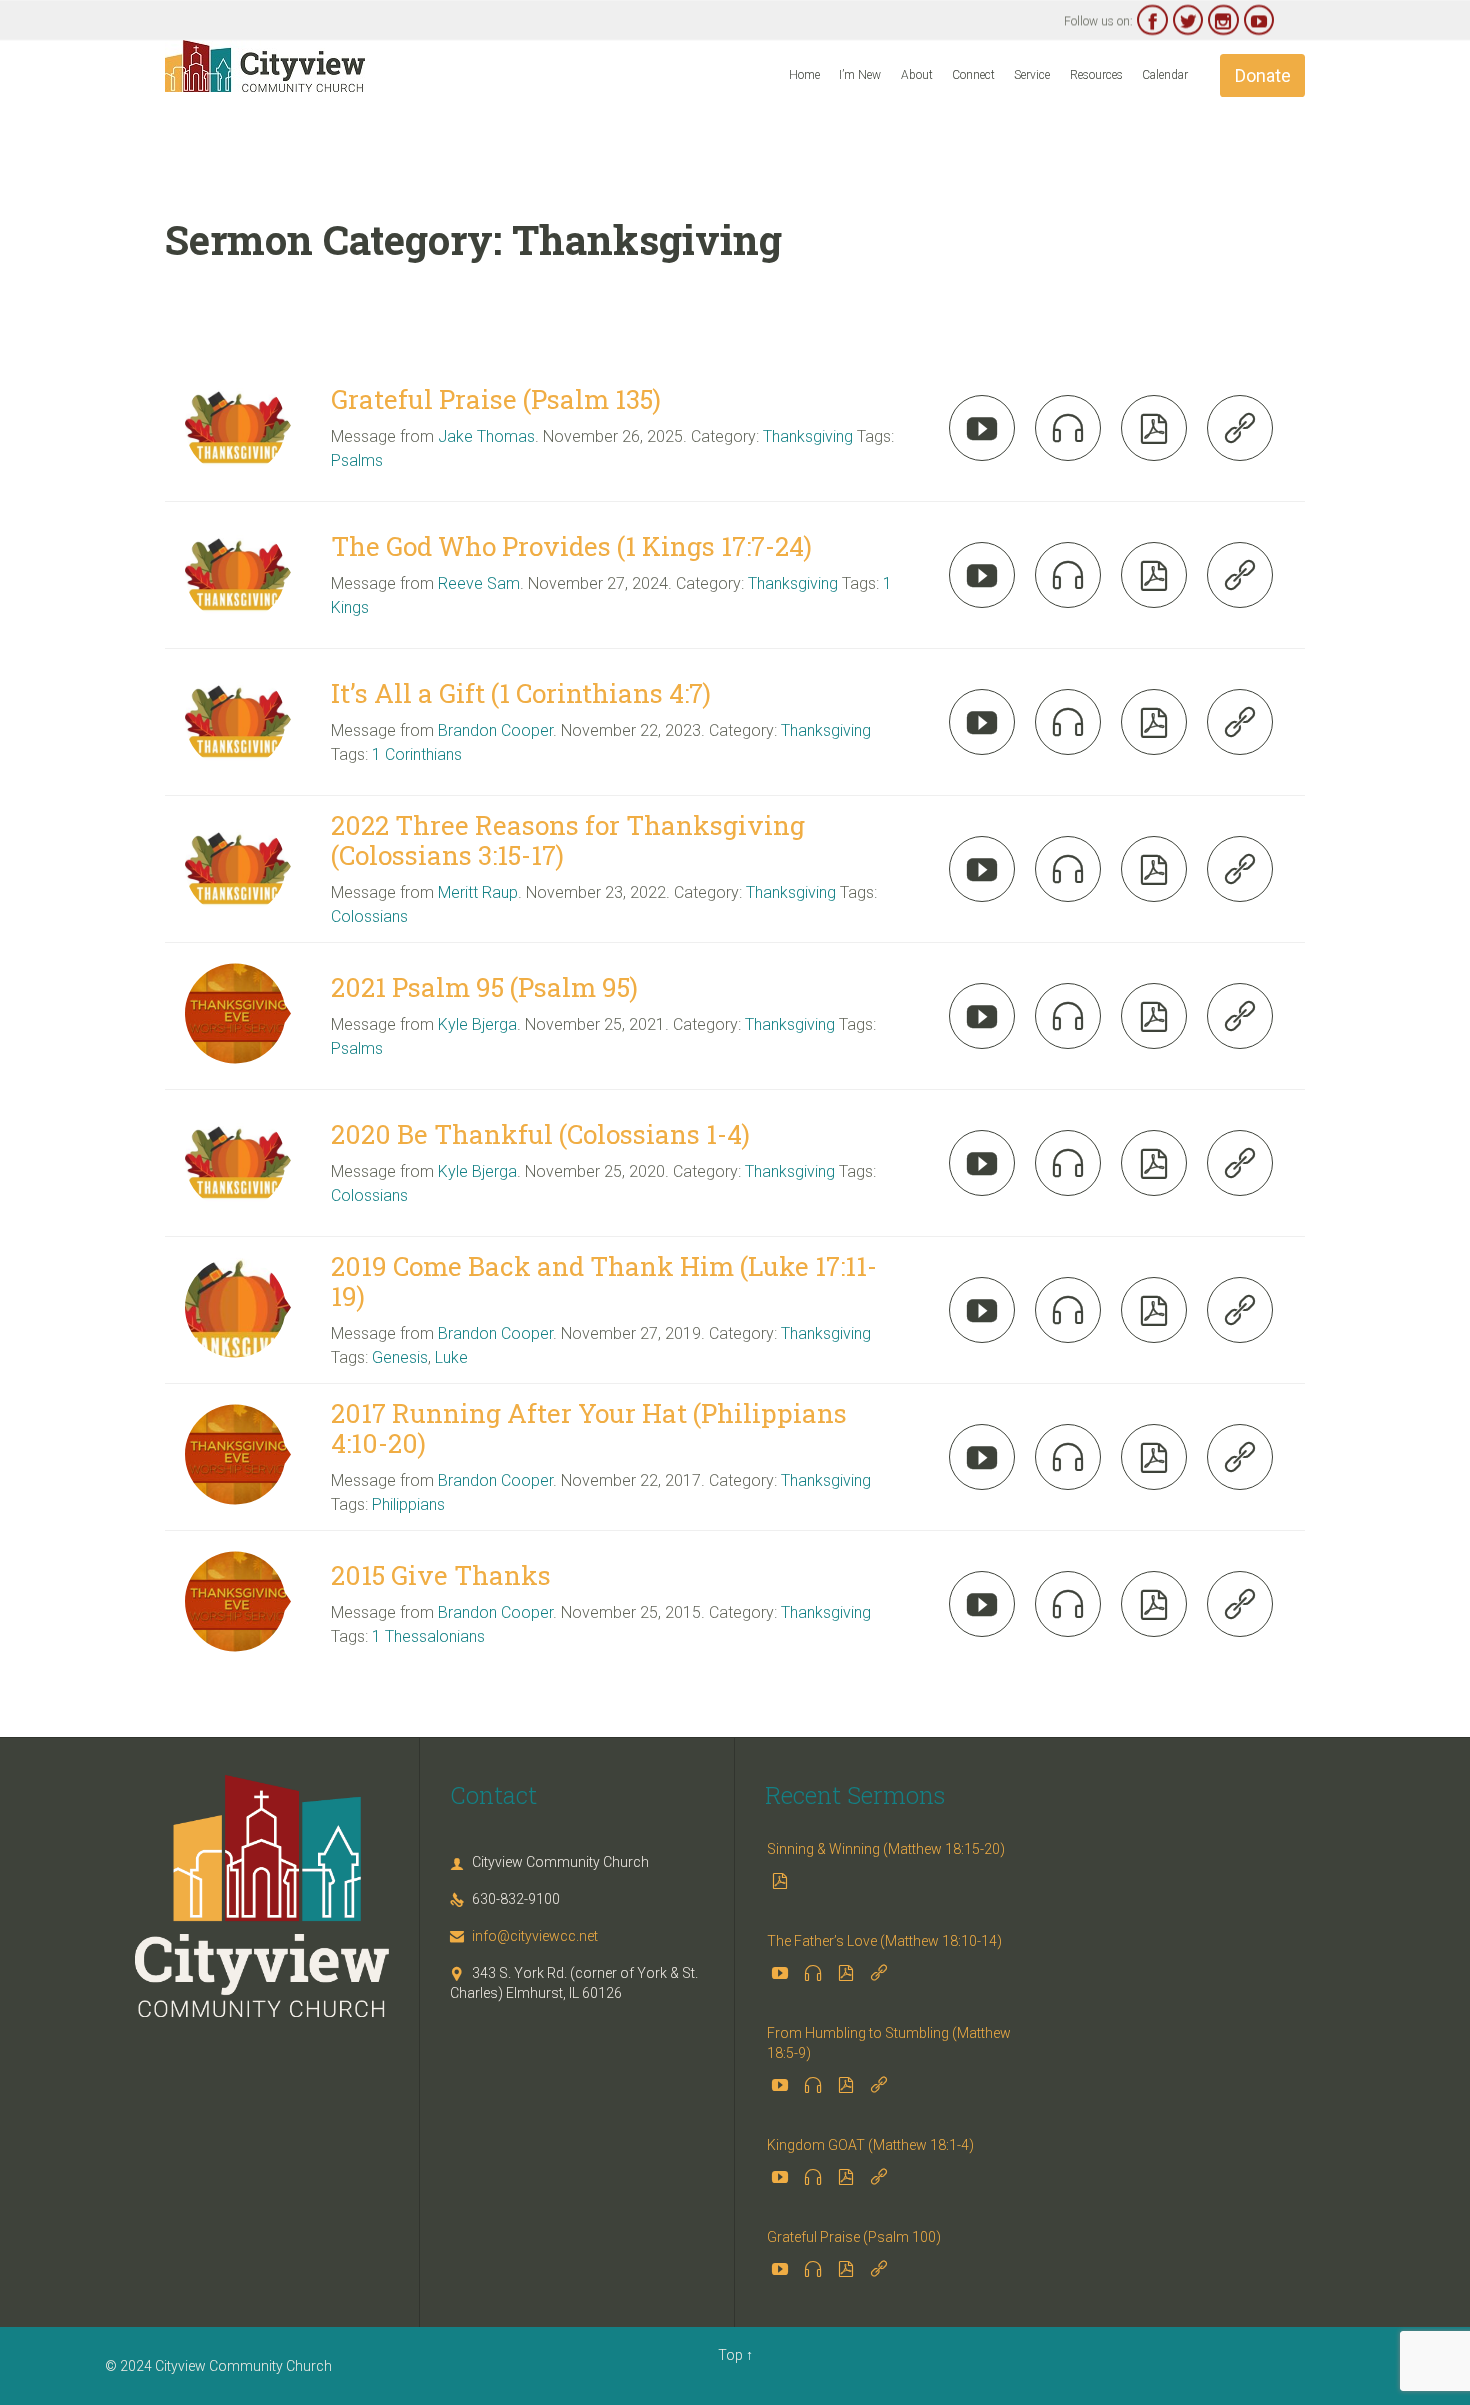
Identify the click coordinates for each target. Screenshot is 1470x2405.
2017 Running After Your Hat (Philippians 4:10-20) (589, 1428)
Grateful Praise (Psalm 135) (496, 399)
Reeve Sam (479, 583)
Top (730, 2355)
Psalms (357, 460)
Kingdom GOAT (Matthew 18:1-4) (870, 2145)
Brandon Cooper (495, 730)
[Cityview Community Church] (265, 66)
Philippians (408, 1504)
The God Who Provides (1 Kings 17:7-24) (571, 546)
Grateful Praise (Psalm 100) (854, 2237)
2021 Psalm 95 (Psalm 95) (484, 987)
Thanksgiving (808, 436)
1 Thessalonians (428, 1636)
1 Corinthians (417, 754)
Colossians (369, 916)
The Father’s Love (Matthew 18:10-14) (884, 1941)
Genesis (400, 1357)
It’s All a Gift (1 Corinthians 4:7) (521, 693)
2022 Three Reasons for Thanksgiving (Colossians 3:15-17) (568, 840)
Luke (451, 1357)
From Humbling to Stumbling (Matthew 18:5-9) (889, 2043)
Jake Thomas (486, 436)
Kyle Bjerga (477, 1024)
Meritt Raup (478, 892)
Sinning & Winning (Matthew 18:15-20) (886, 1849)
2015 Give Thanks (441, 1575)
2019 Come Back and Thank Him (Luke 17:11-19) (604, 1281)
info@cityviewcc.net (524, 1936)
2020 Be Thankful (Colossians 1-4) (540, 1134)
